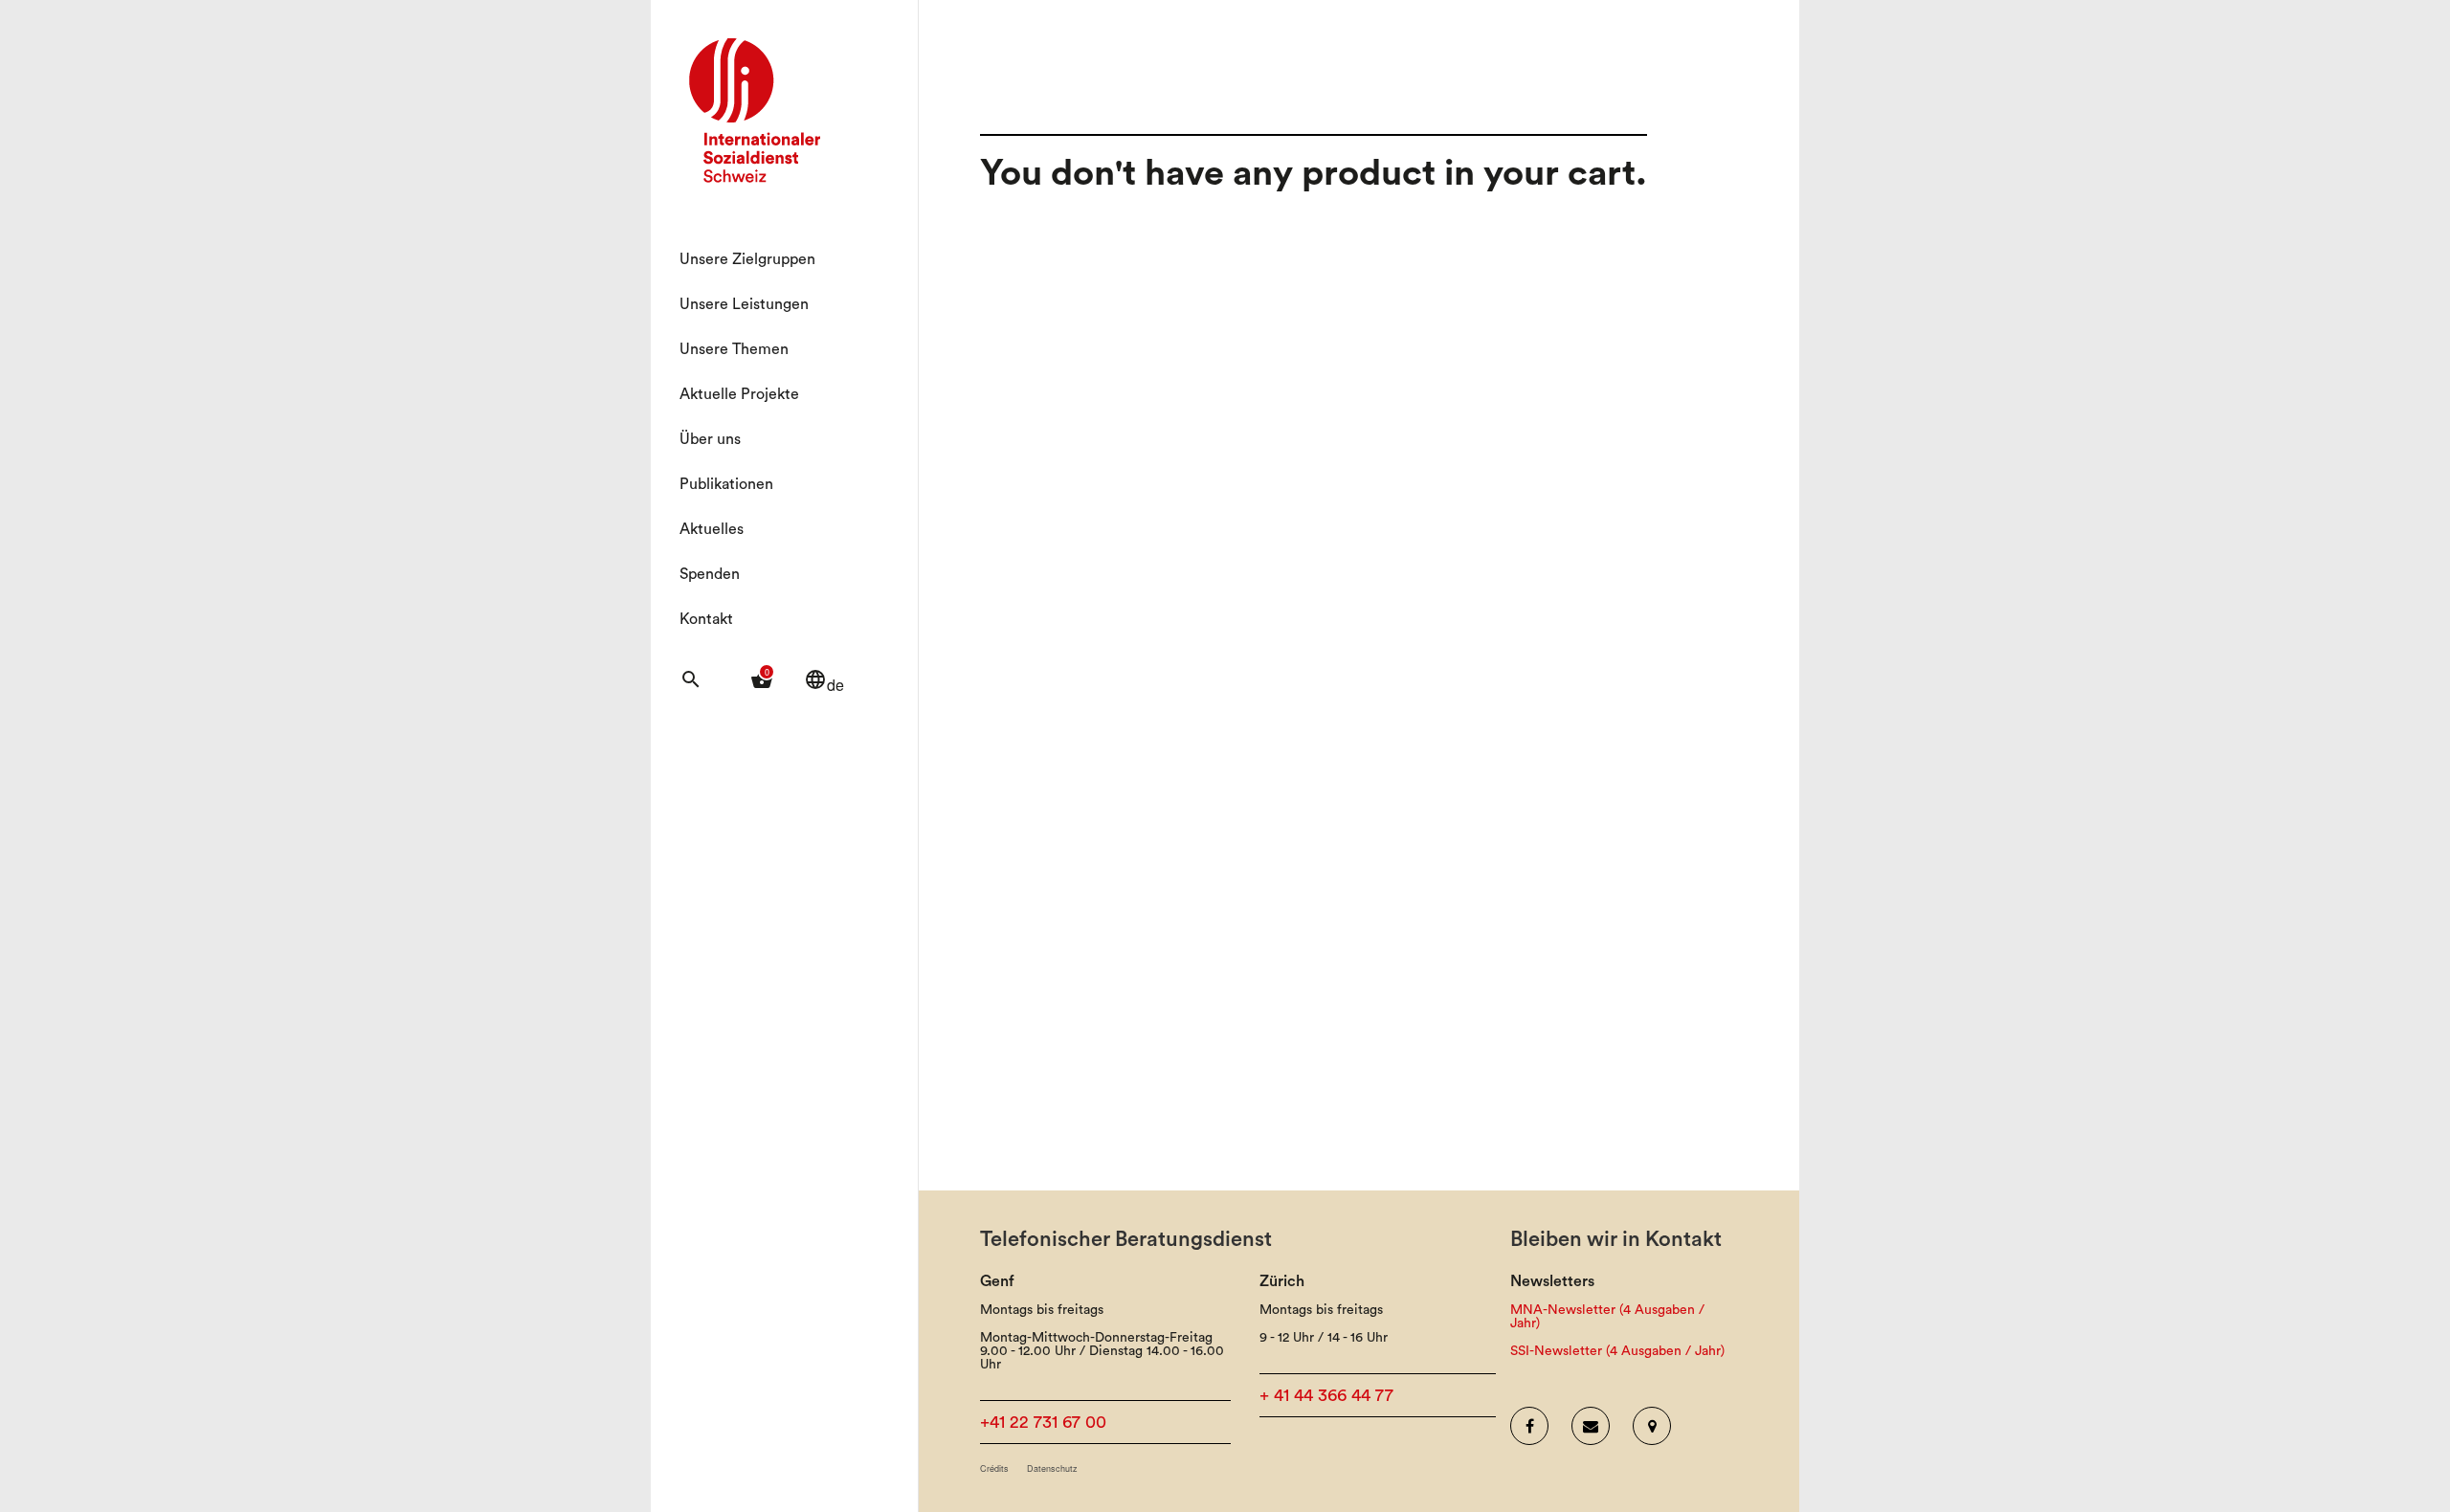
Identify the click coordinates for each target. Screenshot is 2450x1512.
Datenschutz (1052, 1468)
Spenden (710, 574)
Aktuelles (712, 529)
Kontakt (706, 619)
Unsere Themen (734, 349)
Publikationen (726, 484)
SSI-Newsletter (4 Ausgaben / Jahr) (1617, 1351)
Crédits (994, 1468)
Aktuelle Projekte (739, 394)
